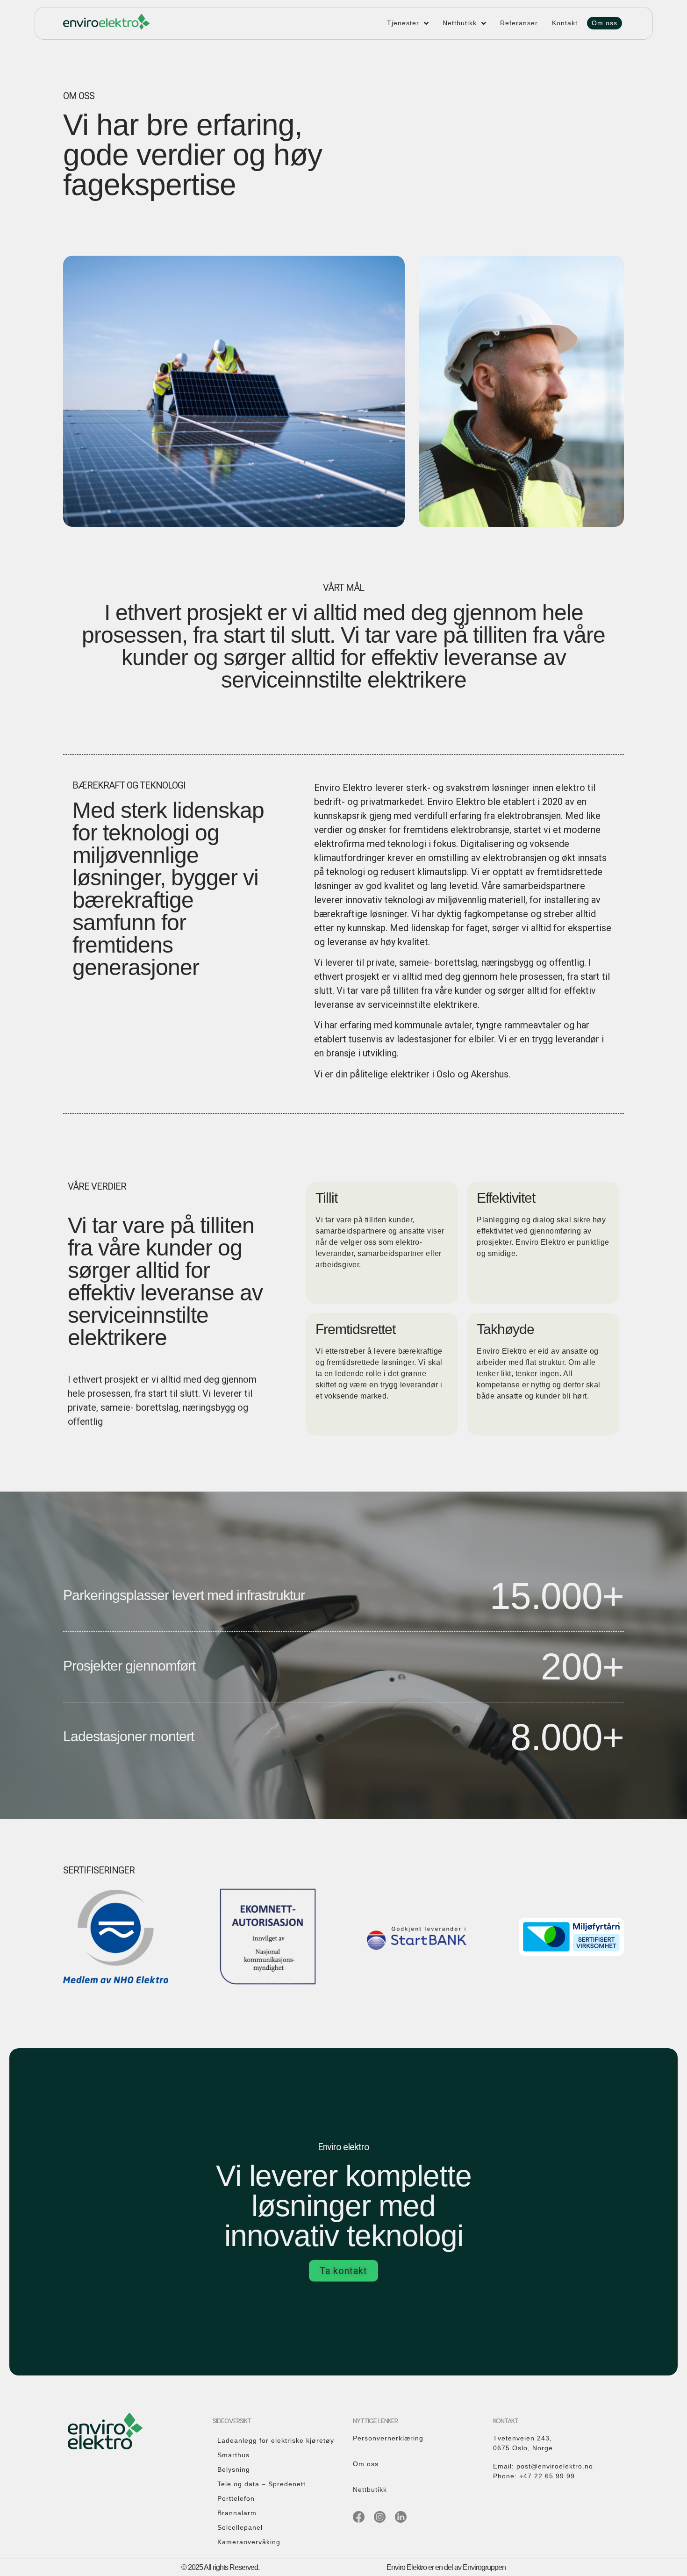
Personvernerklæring (388, 2438)
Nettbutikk (370, 2490)
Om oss (366, 2464)
